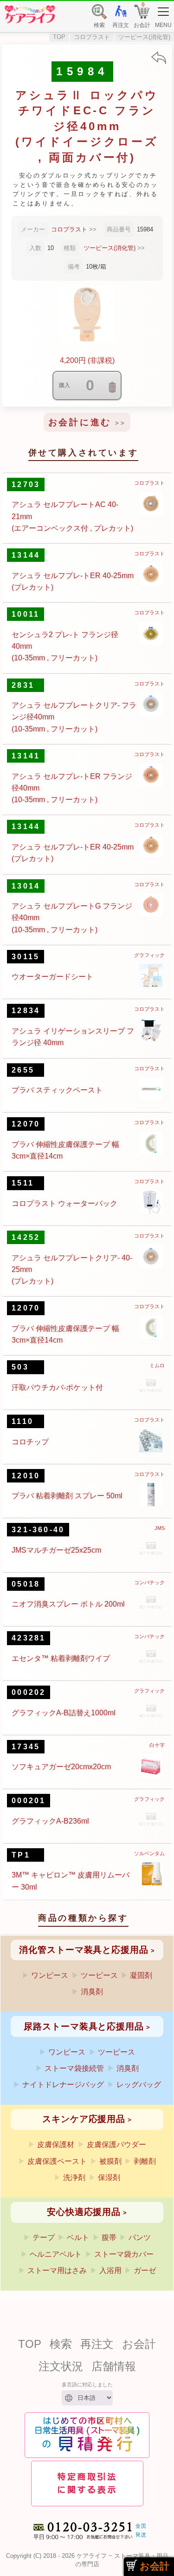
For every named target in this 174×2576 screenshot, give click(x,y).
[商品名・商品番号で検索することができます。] (99, 6)
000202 (29, 1692)
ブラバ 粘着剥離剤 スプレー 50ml (67, 1496)
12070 (26, 1124)
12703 (26, 484)
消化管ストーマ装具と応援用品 (84, 1950)
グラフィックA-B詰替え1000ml (64, 1713)
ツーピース (99, 1975)
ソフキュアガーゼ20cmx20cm (61, 1767)
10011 (26, 614)
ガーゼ (145, 2270)
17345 (26, 1747)
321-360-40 (38, 1530)
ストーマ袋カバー (124, 2254)
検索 (61, 2344)
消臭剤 (92, 1992)
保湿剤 (109, 2177)
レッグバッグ (139, 2085)
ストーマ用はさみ (57, 2270)
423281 (29, 1638)
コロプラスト (92, 37)
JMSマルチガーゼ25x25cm (56, 1550)
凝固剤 (141, 1975)
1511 (23, 1183)
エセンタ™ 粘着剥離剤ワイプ (61, 1658)
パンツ (140, 2237)
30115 (26, 957)
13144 (26, 555)
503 (20, 1367)
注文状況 (61, 2366)
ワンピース (50, 1975)
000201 (29, 1801)
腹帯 (109, 2237)
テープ (44, 2237)
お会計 (139, 2344)
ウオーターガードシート (52, 977)
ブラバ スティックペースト (57, 1090)
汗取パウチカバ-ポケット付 (57, 1387)
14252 (26, 1237)
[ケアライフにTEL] (87, 2542)
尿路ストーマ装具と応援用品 (84, 2026)
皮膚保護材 (56, 2144)
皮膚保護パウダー (116, 2144)
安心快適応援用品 (84, 2212)
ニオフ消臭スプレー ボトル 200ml (68, 1604)
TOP (59, 37)
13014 (26, 886)
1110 (23, 1421)
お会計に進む (80, 422)
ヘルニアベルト (56, 2254)
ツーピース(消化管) (144, 37)
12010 (26, 1476)
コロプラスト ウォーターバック (64, 1203)
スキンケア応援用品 (84, 2119)
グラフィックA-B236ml (50, 1821)
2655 (23, 1070)
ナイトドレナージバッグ (63, 2085)
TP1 (21, 1855)
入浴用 (110, 2270)
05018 (26, 1584)
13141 (26, 756)
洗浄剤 (74, 2177)
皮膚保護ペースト (57, 2161)
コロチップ (30, 1442)
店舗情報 (114, 2366)
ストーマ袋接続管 (74, 2068)
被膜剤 (110, 2161)
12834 (26, 1011)
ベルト (78, 2237)
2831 (23, 685)
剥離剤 (145, 2161)
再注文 (97, 2344)
